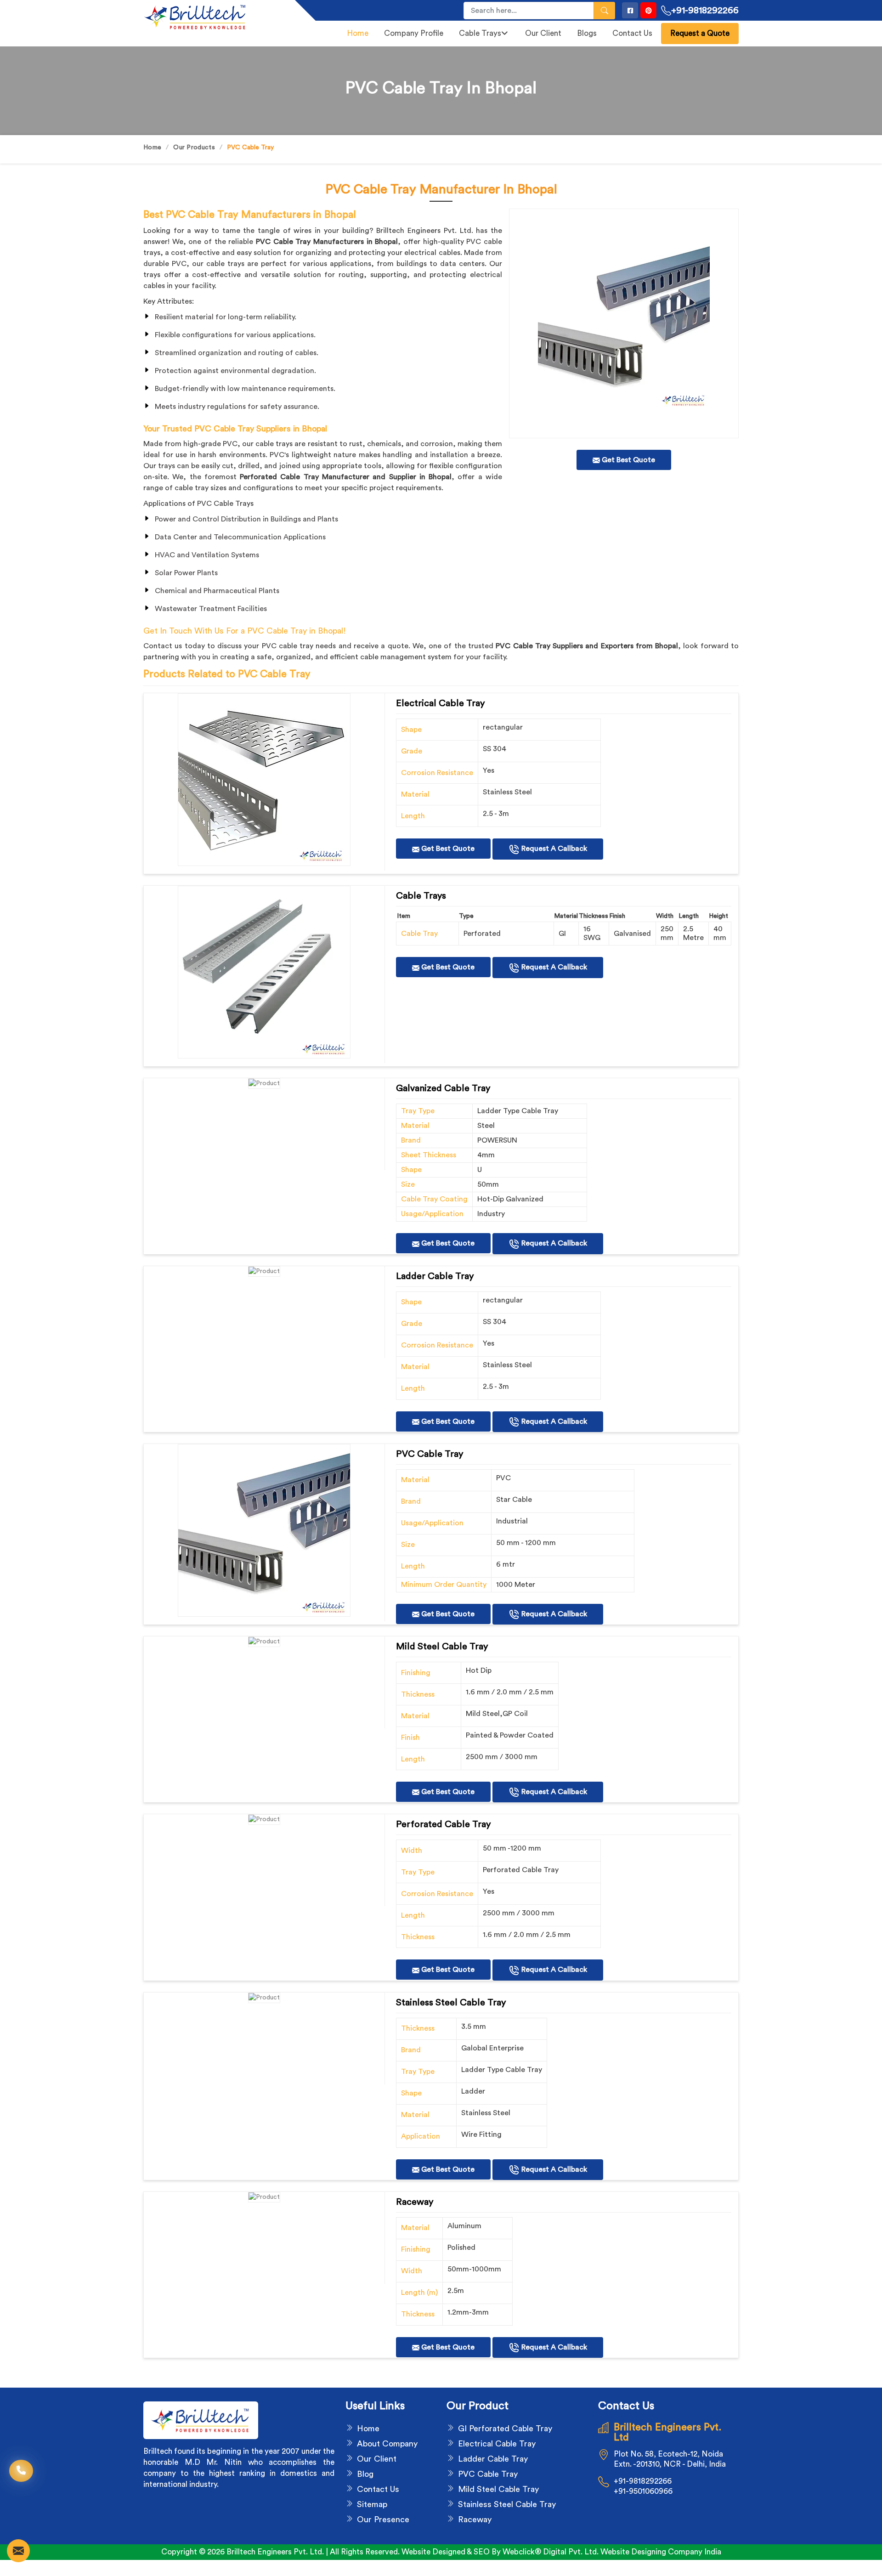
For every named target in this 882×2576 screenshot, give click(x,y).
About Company (387, 2444)
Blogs (587, 33)
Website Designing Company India (661, 2552)
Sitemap (372, 2504)
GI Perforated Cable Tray (505, 2429)
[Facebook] (630, 10)
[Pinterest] (648, 10)
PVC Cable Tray (488, 2474)
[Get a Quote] (18, 2551)
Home (358, 33)
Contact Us (632, 33)
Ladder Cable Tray (493, 2459)
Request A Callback (553, 849)
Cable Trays (480, 33)
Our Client (543, 33)
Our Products (194, 147)
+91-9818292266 (705, 11)
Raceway (475, 2519)
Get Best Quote (447, 849)
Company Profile (414, 33)
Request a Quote (700, 33)
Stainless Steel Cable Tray (507, 2504)
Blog (365, 2474)
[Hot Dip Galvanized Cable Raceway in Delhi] (264, 780)
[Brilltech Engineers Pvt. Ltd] (214, 17)
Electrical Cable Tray (497, 2444)
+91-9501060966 (643, 2491)
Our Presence (383, 2519)
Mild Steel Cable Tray (498, 2489)
